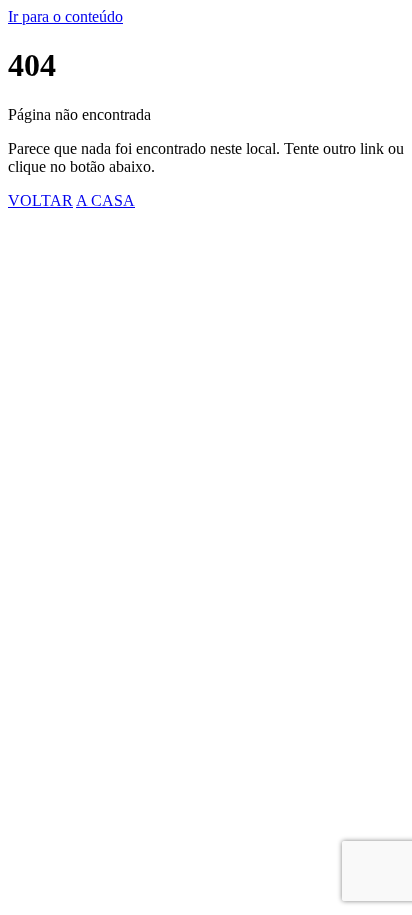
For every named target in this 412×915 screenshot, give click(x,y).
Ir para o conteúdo (65, 16)
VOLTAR (40, 200)
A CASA (105, 200)
